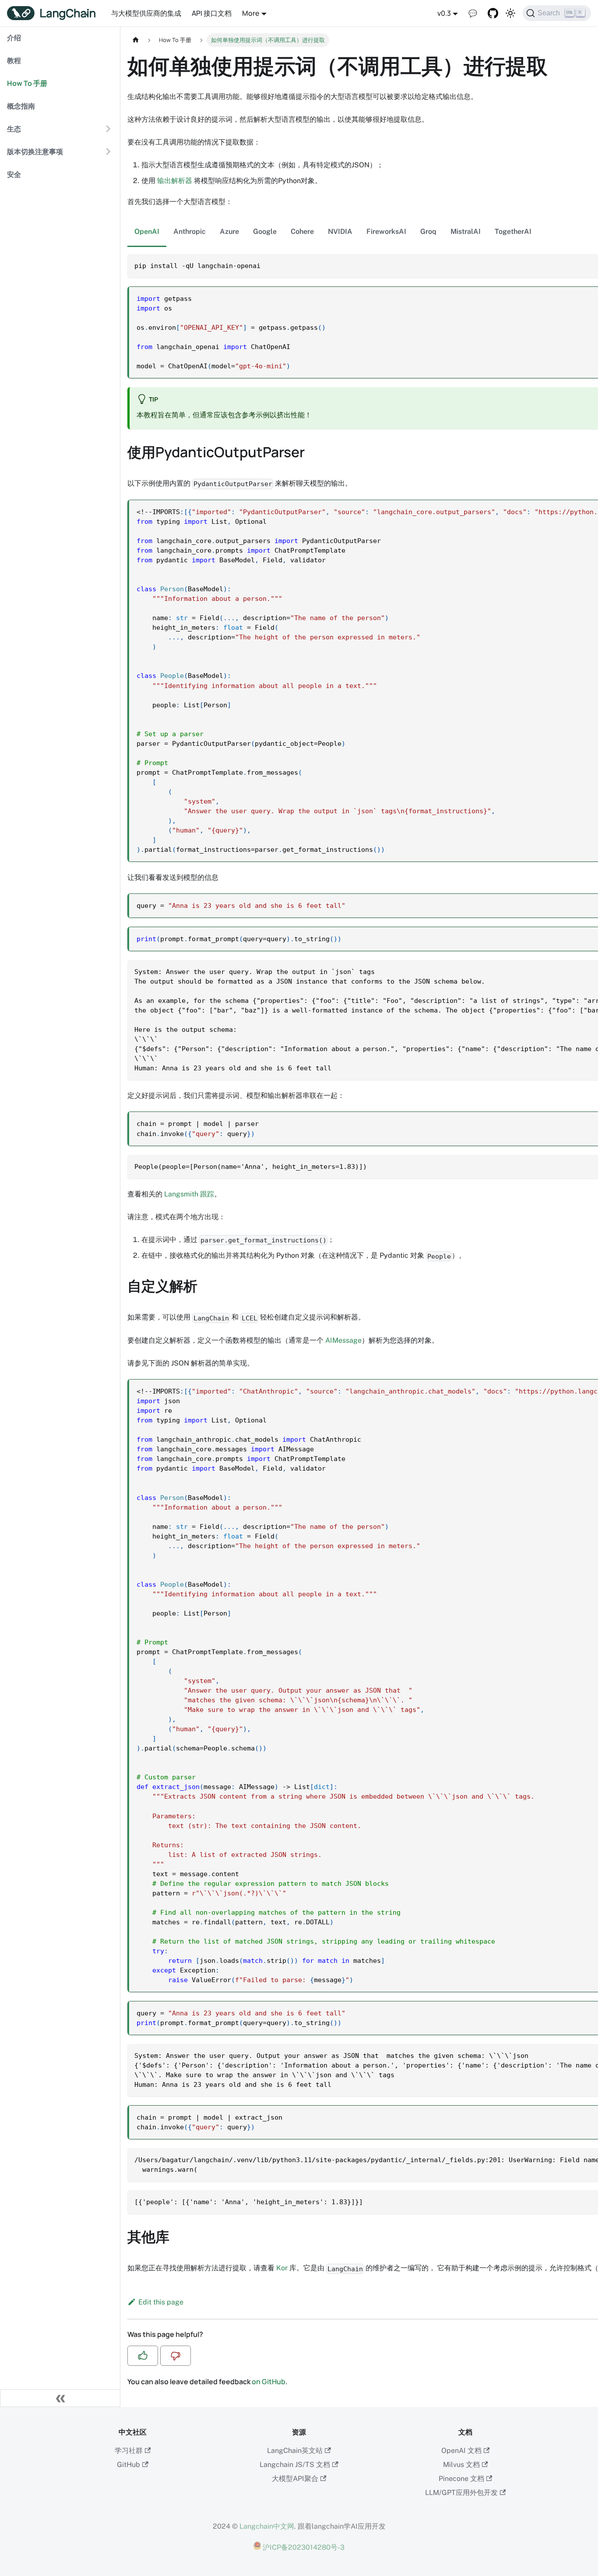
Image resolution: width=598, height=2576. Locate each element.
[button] (143, 2356)
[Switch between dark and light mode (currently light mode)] (510, 13)
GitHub (128, 2465)
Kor (282, 2268)
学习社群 (129, 2451)
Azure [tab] (229, 231)
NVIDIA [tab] (340, 231)
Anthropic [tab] (190, 231)
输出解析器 (175, 181)
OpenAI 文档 (461, 2451)
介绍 (14, 38)
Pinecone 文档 (461, 2479)
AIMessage (343, 1340)
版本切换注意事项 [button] (35, 152)
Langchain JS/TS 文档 (295, 2465)
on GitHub (269, 2382)
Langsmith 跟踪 (189, 1194)
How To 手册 (27, 83)
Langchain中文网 (267, 2526)
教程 (14, 60)
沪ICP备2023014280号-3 (303, 2547)
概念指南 (21, 106)
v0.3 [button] (444, 13)
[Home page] (136, 40)
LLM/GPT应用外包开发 (461, 2493)
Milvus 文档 (461, 2465)
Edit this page (161, 2302)
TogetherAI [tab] (513, 231)
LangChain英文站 (295, 2451)
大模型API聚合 (295, 2479)
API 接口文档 (212, 13)
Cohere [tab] (302, 231)
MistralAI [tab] (466, 231)
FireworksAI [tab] (386, 231)
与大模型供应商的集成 (146, 13)
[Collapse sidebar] (60, 2398)
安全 (14, 174)
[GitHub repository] (493, 13)
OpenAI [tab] (147, 231)
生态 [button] (14, 129)
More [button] (251, 13)
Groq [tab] (428, 231)
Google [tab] (265, 231)
